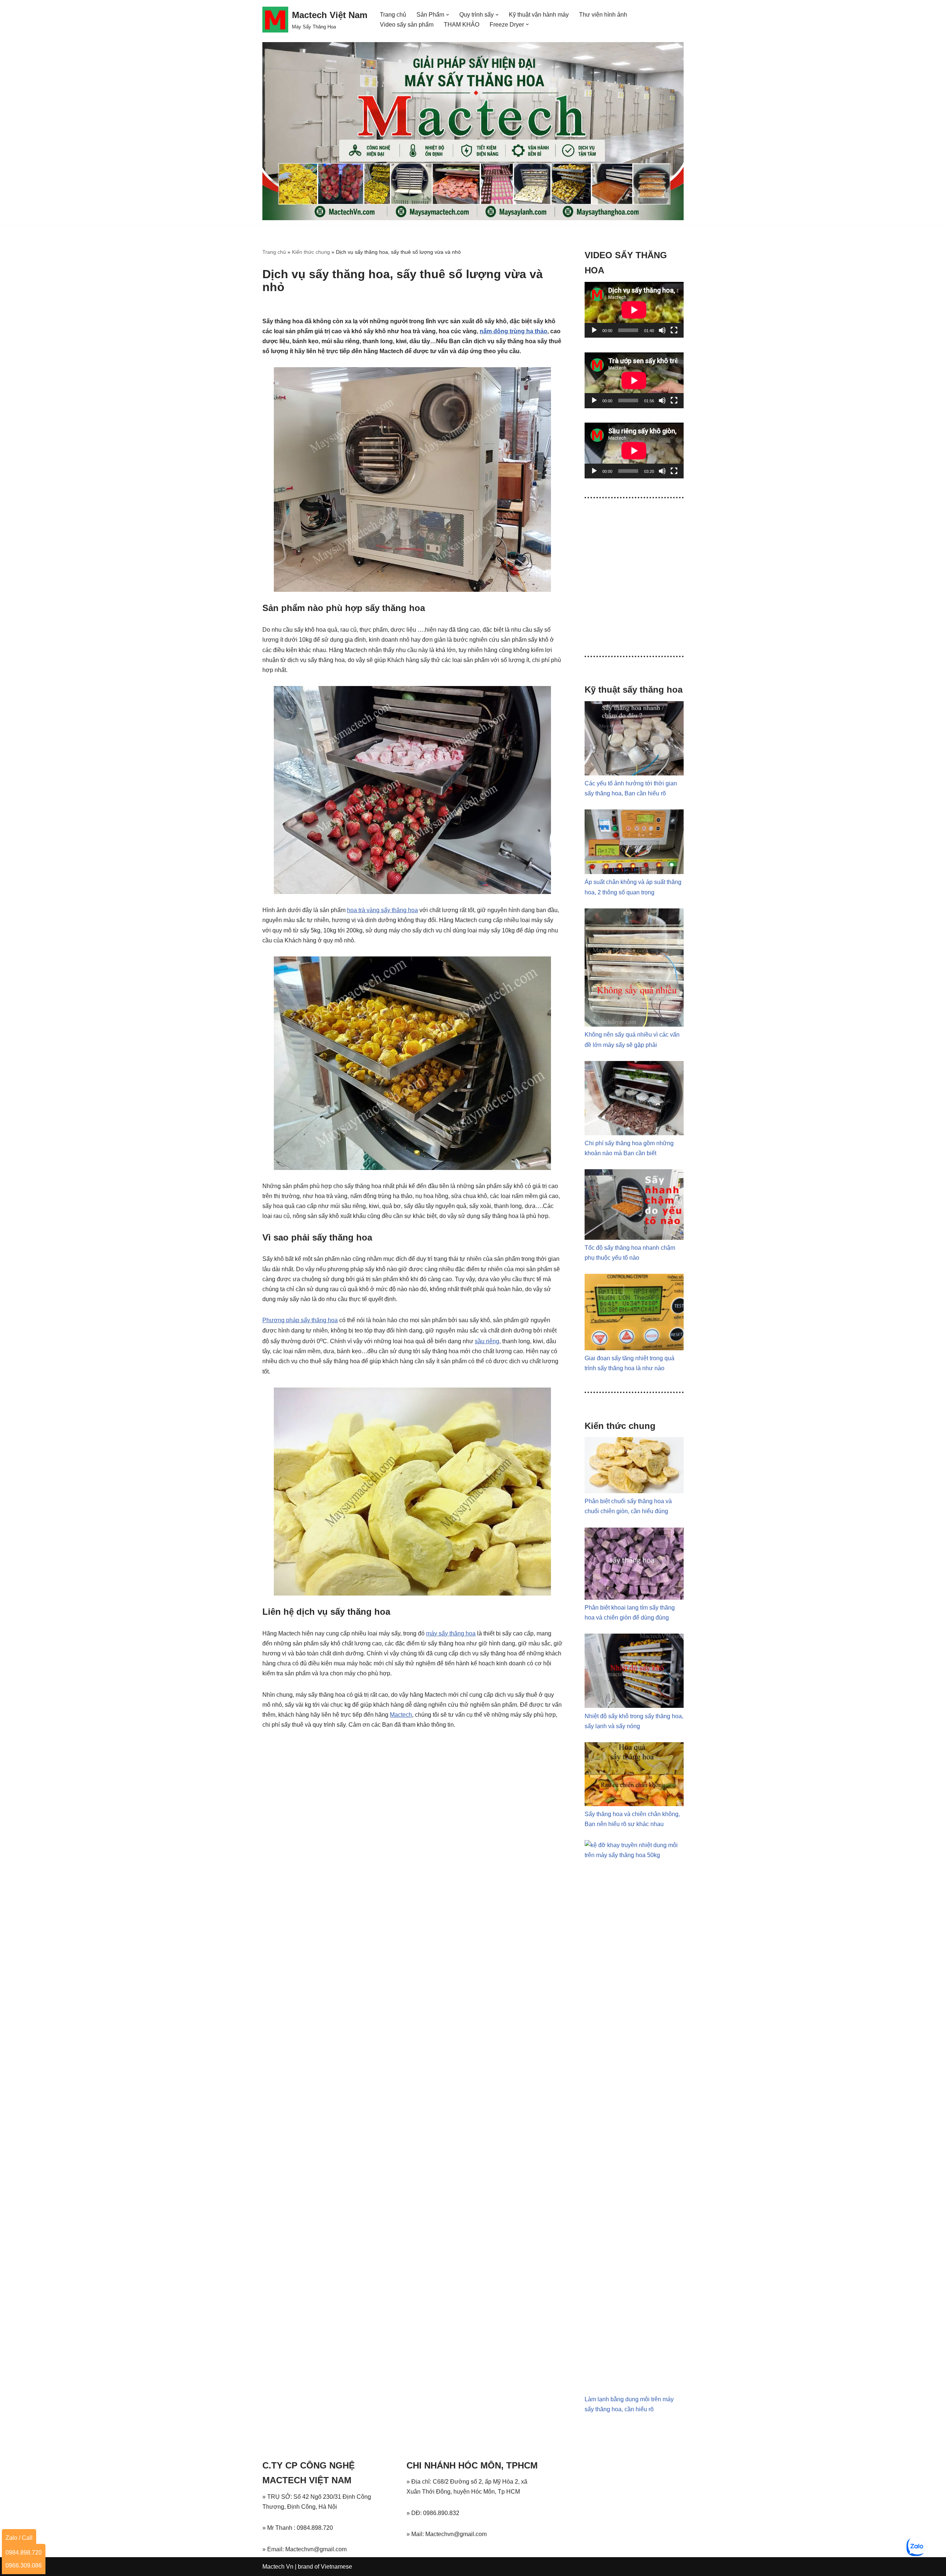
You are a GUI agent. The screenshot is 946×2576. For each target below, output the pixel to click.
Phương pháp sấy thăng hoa (300, 1320)
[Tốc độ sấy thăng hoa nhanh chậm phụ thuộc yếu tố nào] (634, 1238)
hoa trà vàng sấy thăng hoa (382, 910)
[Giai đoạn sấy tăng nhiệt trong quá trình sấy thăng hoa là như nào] (634, 1348)
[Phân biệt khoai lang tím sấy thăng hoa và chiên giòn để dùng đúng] (634, 1598)
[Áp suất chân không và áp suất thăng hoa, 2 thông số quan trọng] (634, 872)
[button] (448, 15)
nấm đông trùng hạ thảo (513, 331)
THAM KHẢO (462, 25)
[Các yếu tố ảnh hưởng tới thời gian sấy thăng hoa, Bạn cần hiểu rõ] (634, 773)
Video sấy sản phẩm (407, 25)
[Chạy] (594, 330)
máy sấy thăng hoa (451, 1633)
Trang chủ (393, 15)
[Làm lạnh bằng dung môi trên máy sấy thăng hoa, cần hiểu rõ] (634, 1855)
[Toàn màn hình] (674, 330)
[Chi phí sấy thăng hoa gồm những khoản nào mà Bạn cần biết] (634, 1133)
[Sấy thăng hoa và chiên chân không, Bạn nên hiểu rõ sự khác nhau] (634, 1804)
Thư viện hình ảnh (603, 15)
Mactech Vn (278, 2567)
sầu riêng (487, 1341)
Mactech (401, 1715)
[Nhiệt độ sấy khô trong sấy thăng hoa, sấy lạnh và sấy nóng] (634, 1706)
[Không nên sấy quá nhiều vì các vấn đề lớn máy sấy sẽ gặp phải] (634, 1025)
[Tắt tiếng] (662, 330)
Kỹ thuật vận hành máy (539, 15)
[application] (634, 310)
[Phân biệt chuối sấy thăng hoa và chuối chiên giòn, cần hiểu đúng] (634, 1491)
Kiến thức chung (311, 252)
